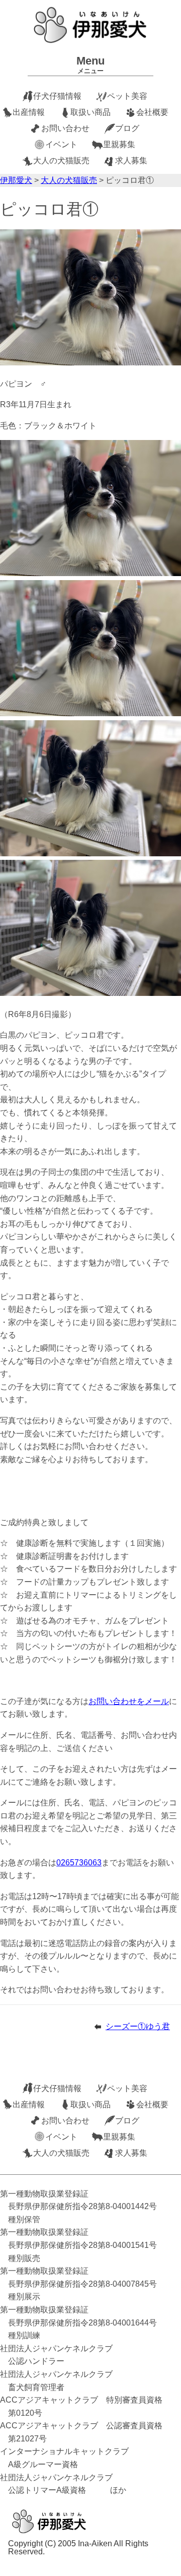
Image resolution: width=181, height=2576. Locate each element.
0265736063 (79, 1863)
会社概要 (152, 112)
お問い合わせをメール (129, 1701)
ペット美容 (127, 96)
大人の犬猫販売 (61, 161)
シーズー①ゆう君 (138, 2026)
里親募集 (119, 144)
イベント (61, 144)
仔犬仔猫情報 (57, 96)
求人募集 (131, 161)
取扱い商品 (90, 112)
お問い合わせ (65, 128)
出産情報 (29, 112)
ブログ (127, 128)
